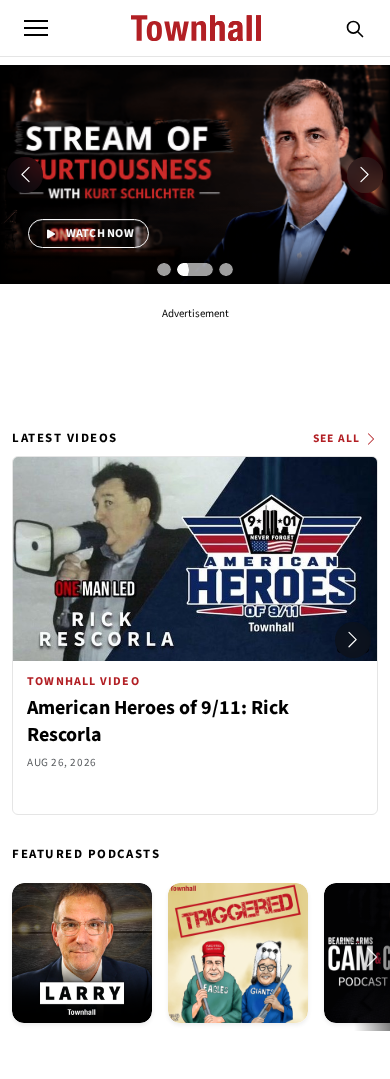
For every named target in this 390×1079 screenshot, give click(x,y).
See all (336, 438)
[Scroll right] (353, 640)
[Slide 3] (226, 270)
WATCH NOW (98, 233)
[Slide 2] (195, 270)
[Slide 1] (164, 270)
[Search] (355, 28)
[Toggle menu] (36, 28)
